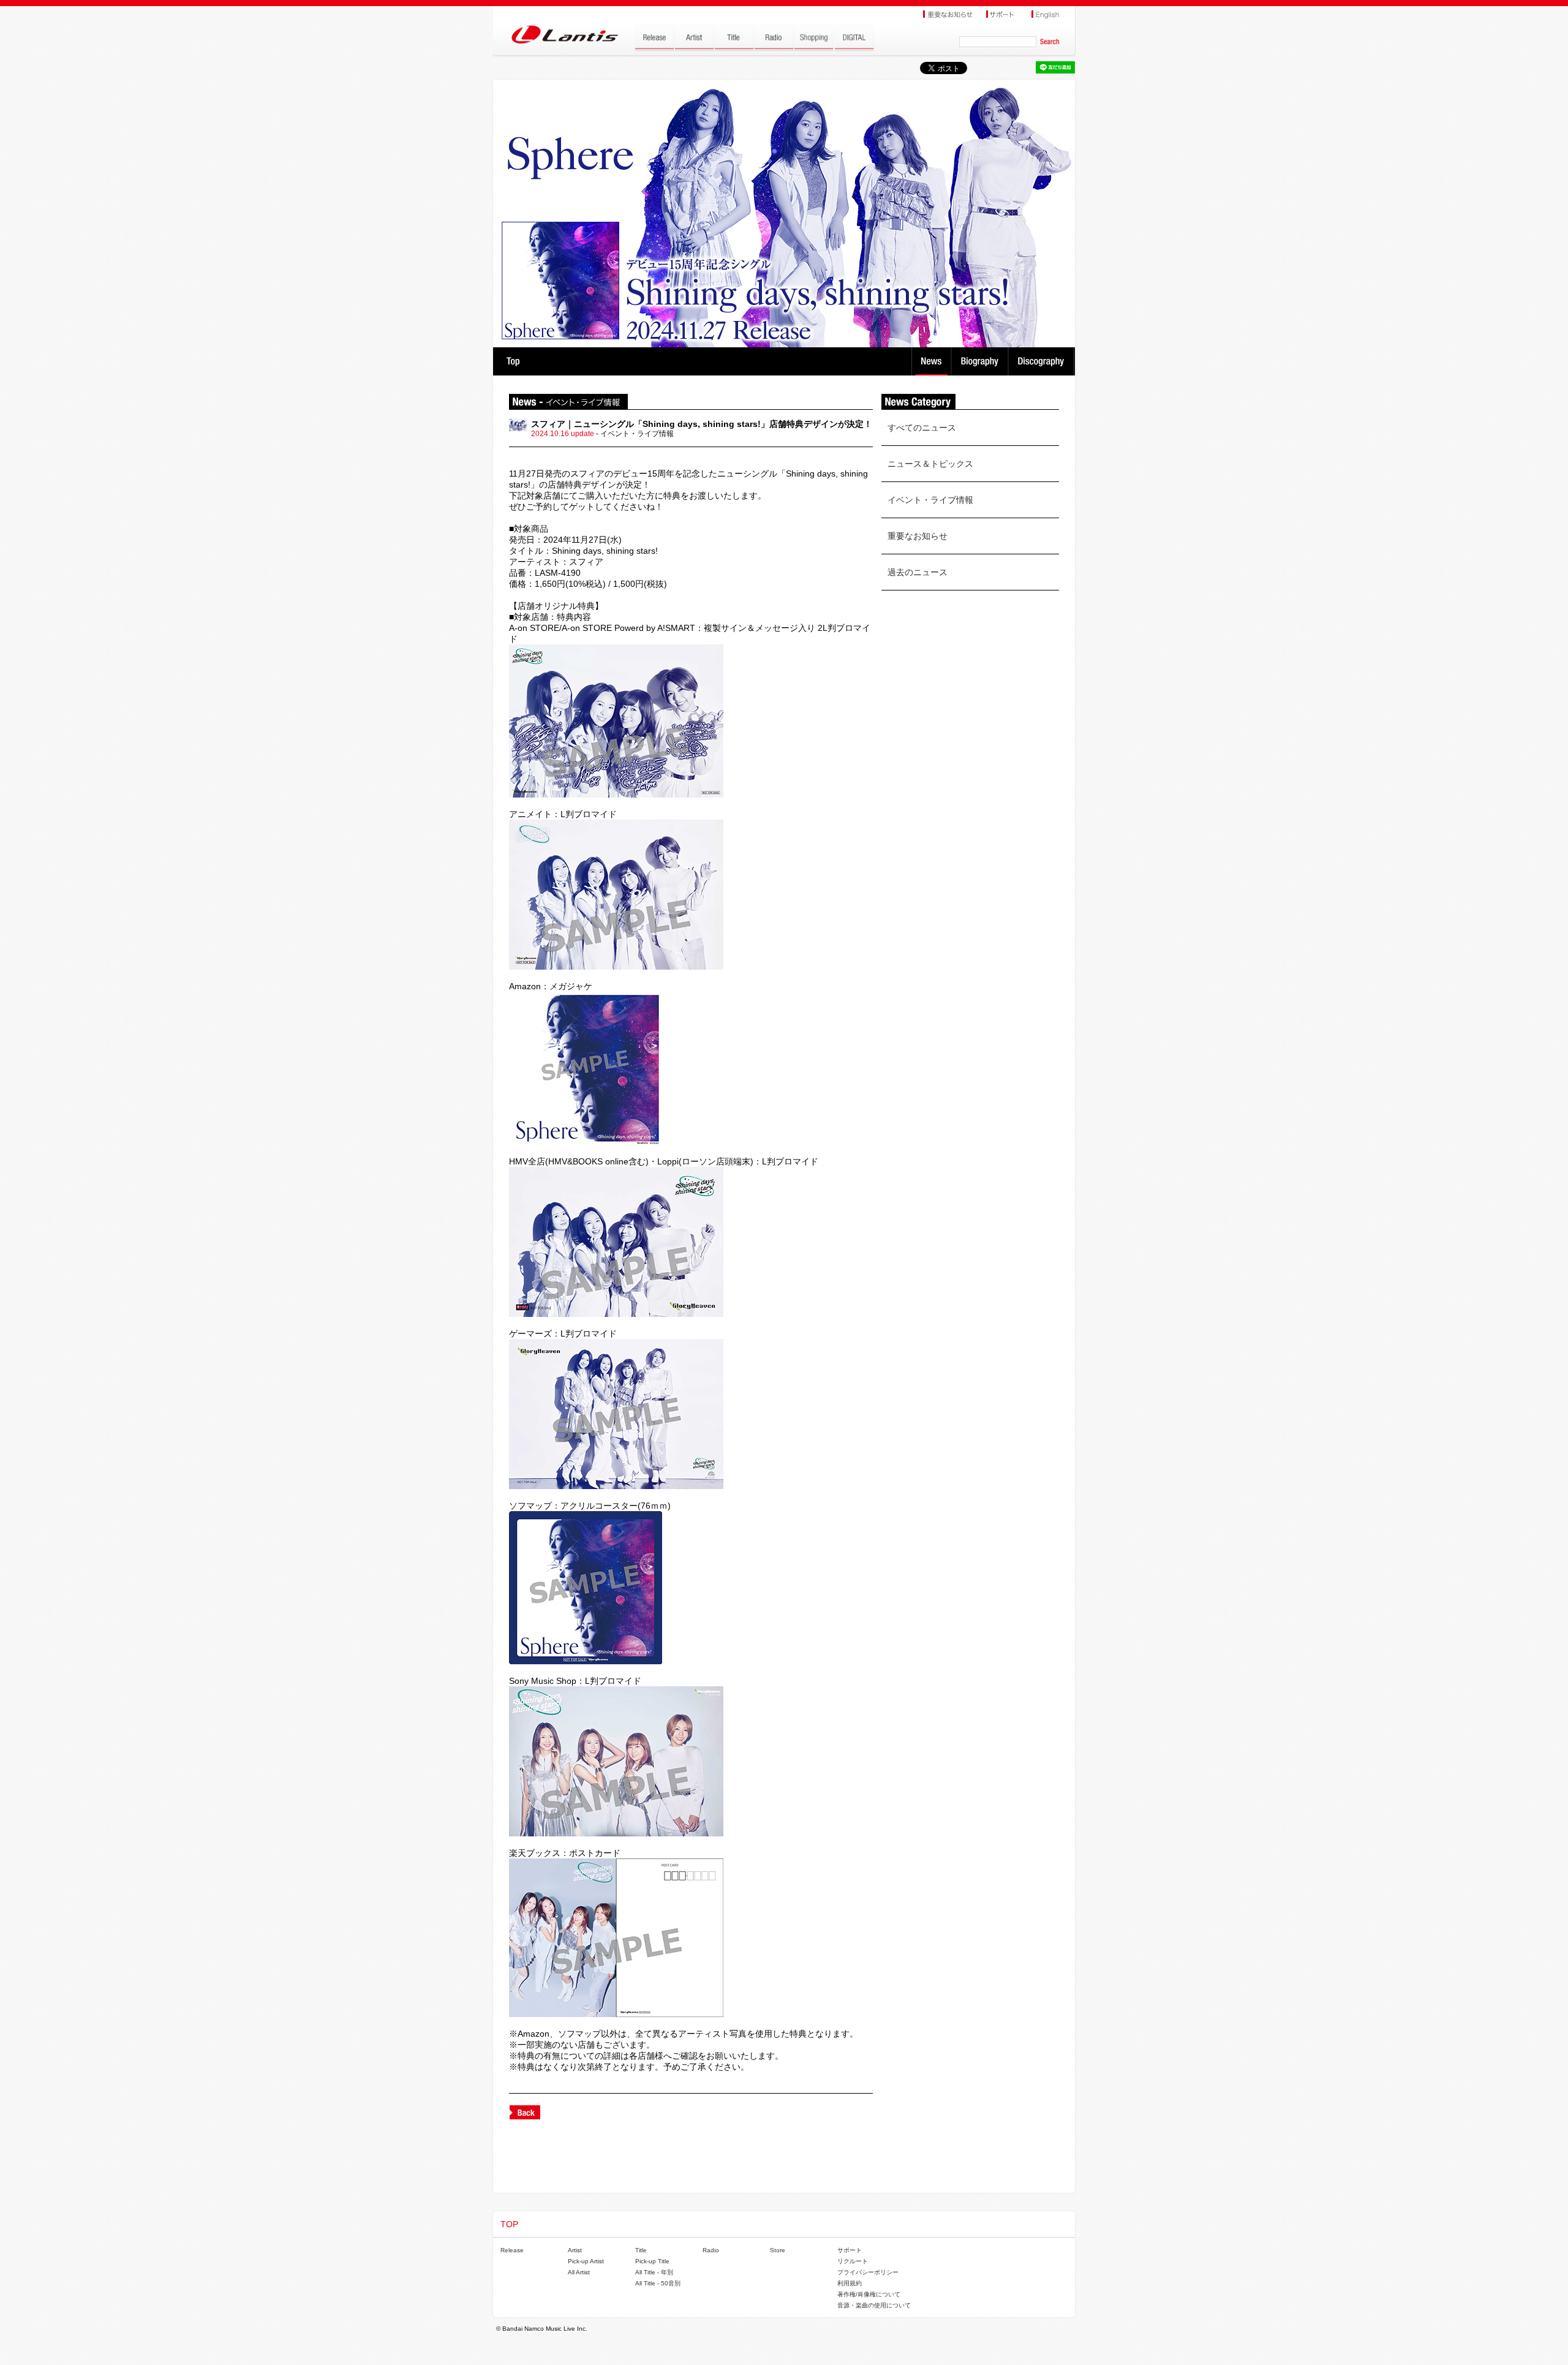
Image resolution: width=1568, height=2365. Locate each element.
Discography (1042, 361)
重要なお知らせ (918, 536)
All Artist (579, 2272)
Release (512, 2250)
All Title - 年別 (654, 2272)
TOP (513, 361)
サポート (850, 2250)
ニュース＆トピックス (930, 464)
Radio (711, 2250)
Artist (575, 2250)
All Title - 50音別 (658, 2283)
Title (641, 2250)
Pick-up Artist (586, 2261)
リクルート (853, 2261)
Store (778, 2250)
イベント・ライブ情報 (930, 500)
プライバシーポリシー (868, 2272)
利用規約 (850, 2283)
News (931, 361)
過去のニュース (918, 572)
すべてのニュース (922, 428)
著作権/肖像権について (869, 2294)
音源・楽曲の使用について (874, 2305)
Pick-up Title (652, 2261)
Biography (981, 361)
